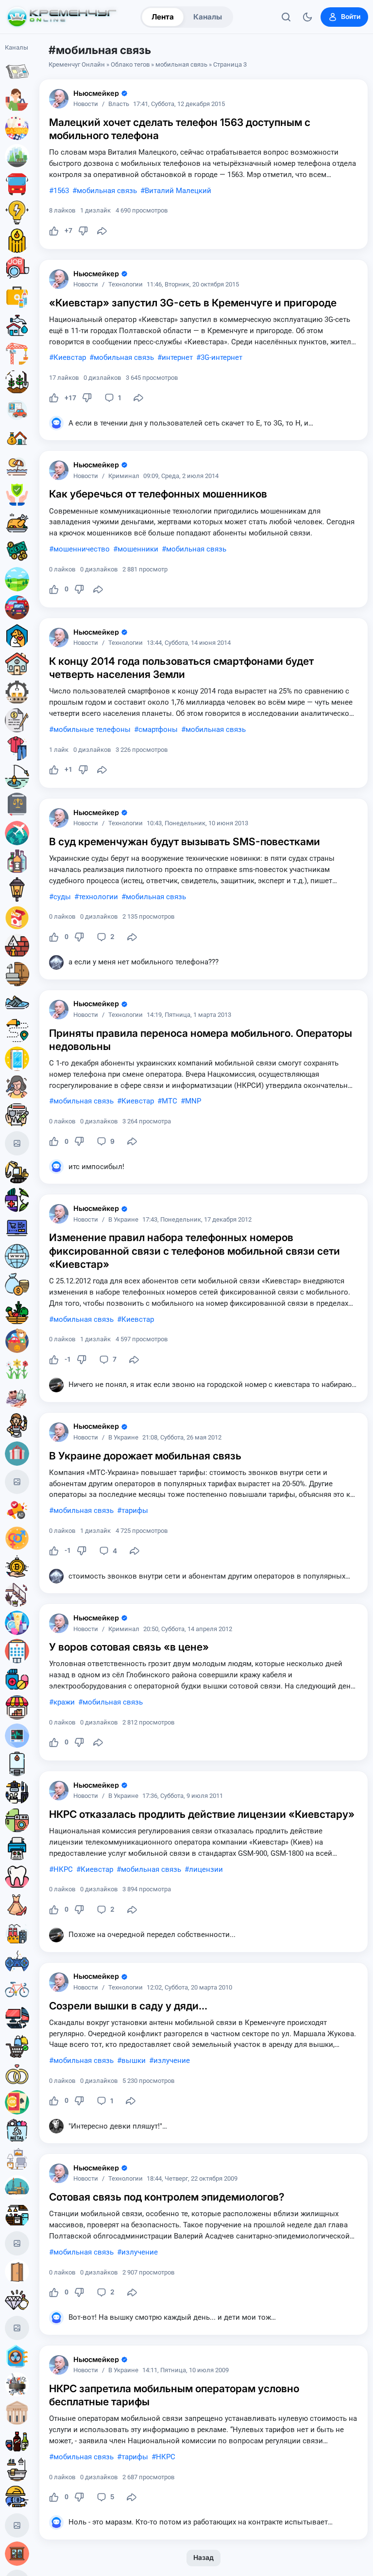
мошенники (138, 549)
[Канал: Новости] (17, 71)
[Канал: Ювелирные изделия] (17, 2300)
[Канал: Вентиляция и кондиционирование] (17, 2356)
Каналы (208, 17)
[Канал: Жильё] (17, 664)
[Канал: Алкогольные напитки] (17, 861)
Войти (351, 17)
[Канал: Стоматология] (17, 1877)
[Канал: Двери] (17, 2272)
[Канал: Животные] (17, 636)
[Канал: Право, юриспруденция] (17, 805)
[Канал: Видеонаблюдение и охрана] (17, 2328)
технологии (98, 897)
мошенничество (82, 549)
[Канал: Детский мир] (17, 1341)
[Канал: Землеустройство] (17, 579)
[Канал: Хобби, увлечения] (17, 1482)
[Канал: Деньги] (17, 551)
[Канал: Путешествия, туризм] (17, 833)
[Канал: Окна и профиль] (17, 2554)
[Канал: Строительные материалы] (17, 946)
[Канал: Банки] (17, 2413)
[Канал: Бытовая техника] (17, 1820)
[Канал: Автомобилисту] (17, 410)
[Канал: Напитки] (17, 2441)
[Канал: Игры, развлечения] (17, 128)
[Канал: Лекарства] (17, 1679)
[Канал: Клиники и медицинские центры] (17, 1651)
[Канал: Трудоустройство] (17, 269)
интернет (177, 357)
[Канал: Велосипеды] (17, 1990)
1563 (61, 191)
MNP (193, 1101)
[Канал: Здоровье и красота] (17, 1200)
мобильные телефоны (92, 729)
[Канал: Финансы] (17, 1284)
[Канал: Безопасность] (17, 495)
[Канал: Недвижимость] (17, 438)
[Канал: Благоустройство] (17, 156)
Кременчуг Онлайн (77, 64)
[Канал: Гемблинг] (17, 2102)
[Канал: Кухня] (17, 2215)
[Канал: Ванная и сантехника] (17, 2469)
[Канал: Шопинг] (17, 2046)
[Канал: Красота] (17, 1087)
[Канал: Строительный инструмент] (17, 2497)
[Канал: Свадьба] (17, 2074)
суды (62, 897)
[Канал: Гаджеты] (17, 1792)
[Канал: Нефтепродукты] (17, 2187)
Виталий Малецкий (178, 191)
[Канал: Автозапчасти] (17, 2384)
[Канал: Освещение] (17, 889)
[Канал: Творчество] (17, 2525)
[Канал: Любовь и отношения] (17, 1538)
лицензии (206, 1869)
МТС (170, 1101)
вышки (134, 2061)
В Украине (123, 1220)
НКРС (63, 1869)
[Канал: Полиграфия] (17, 1848)
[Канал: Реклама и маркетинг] (17, 1510)
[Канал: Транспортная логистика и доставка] (17, 1030)
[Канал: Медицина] (17, 297)
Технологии (126, 285)
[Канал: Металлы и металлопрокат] (17, 2131)
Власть (119, 104)
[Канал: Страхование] (17, 1115)
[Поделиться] (102, 231)
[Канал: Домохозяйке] (17, 1425)
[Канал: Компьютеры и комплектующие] (17, 2018)
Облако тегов (130, 64)
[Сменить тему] (307, 17)
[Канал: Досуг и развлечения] (17, 1961)
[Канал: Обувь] (17, 1002)
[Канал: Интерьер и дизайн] (17, 1595)
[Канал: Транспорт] (17, 184)
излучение (172, 2061)
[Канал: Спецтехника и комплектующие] (17, 1172)
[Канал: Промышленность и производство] (17, 1933)
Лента (163, 17)
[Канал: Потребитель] (17, 100)
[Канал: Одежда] (17, 748)
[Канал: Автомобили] (17, 607)
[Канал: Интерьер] (17, 2159)
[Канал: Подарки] (17, 1454)
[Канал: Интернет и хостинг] (17, 1256)
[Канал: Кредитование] (17, 720)
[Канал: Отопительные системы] (17, 1764)
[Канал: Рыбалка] (17, 777)
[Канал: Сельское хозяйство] (17, 382)
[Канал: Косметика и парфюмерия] (17, 1623)
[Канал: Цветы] (17, 1369)
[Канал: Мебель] (17, 974)
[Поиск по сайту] (286, 17)
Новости (86, 104)
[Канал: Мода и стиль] (17, 1905)
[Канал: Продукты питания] (17, 523)
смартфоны (158, 729)
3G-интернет (221, 357)
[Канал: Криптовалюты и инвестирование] (17, 1566)
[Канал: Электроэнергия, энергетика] (17, 213)
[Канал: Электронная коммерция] (17, 1228)
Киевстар (70, 357)
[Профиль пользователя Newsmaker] (59, 99)
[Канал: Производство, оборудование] (17, 692)
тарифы (135, 1510)
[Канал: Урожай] (17, 1313)
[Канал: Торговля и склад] (17, 1707)
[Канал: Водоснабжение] (17, 325)
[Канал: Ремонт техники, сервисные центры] (17, 2243)
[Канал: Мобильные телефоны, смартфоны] (17, 1059)
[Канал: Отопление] (17, 241)
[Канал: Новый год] (17, 1143)
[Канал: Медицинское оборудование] (17, 1736)
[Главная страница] (62, 17)
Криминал (124, 476)
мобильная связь (181, 64)
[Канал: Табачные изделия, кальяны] (17, 918)
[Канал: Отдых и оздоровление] (17, 466)
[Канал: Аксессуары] (17, 1397)
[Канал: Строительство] (17, 354)
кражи (64, 1702)
